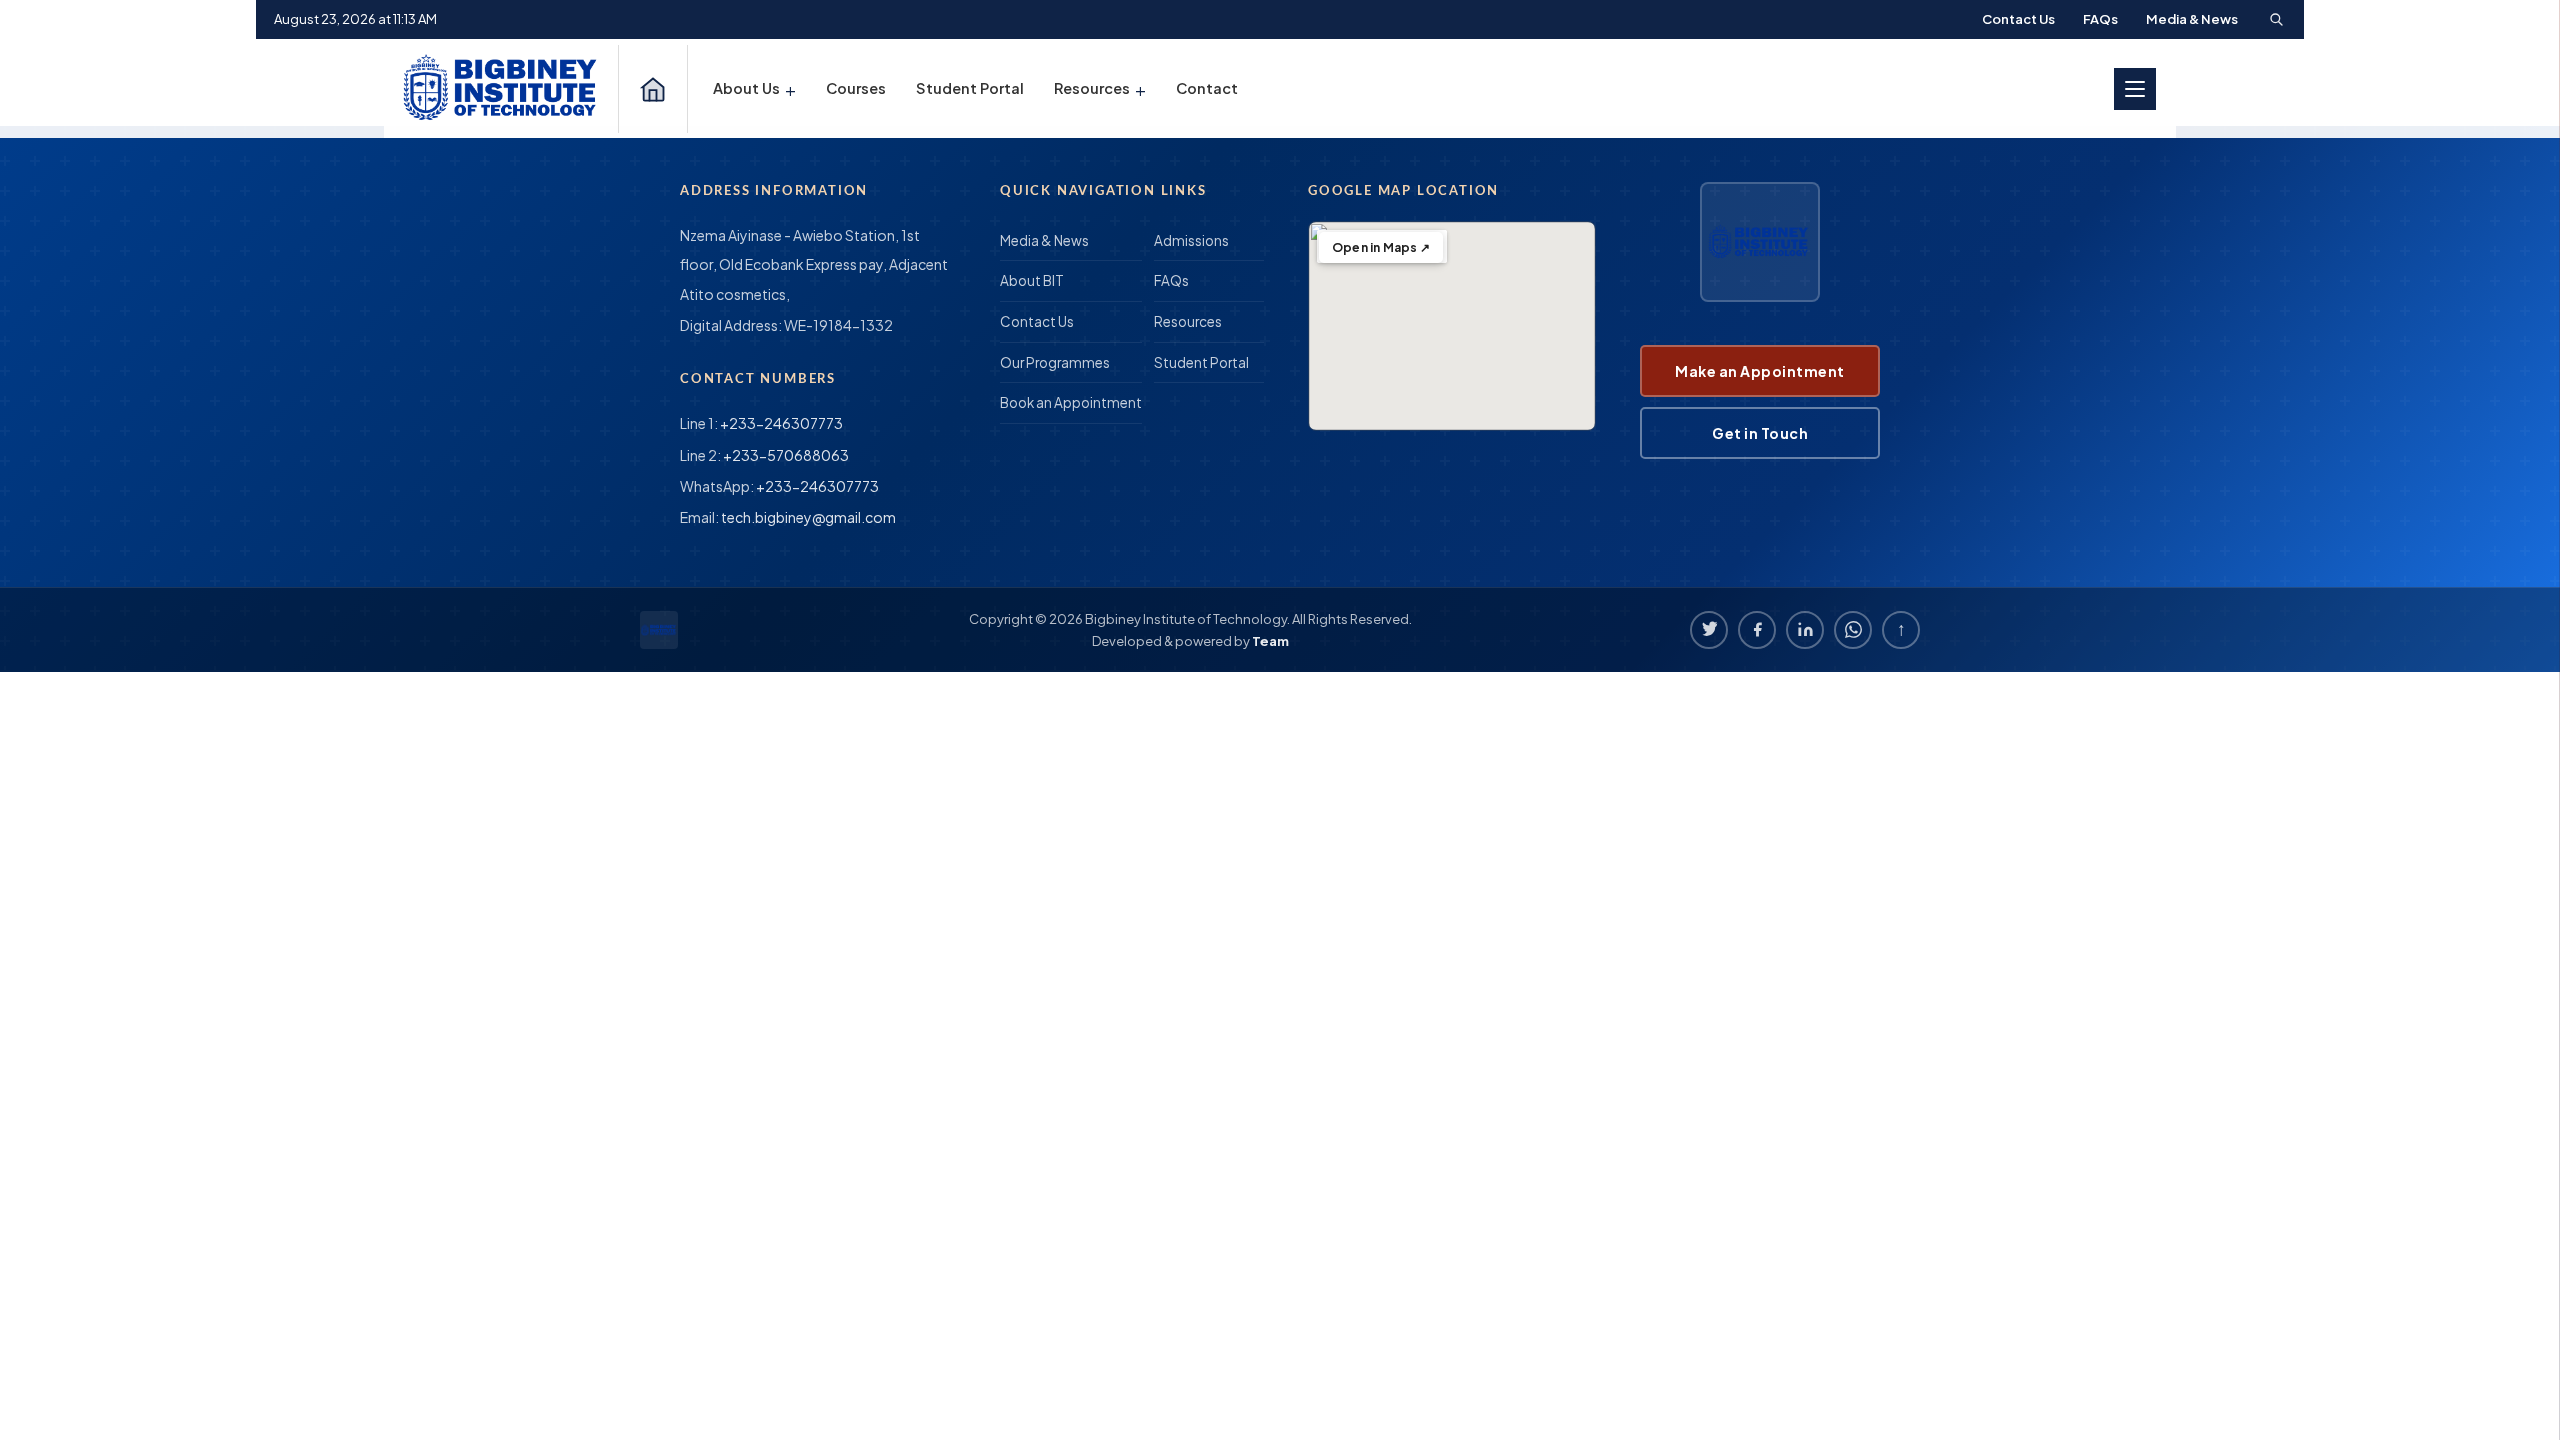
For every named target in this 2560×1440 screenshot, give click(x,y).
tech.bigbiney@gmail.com (808, 517)
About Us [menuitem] (754, 88)
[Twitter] (1709, 630)
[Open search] (2276, 19)
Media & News (2192, 19)
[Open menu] (2135, 89)
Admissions (1191, 240)
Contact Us (2018, 19)
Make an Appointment (1760, 371)
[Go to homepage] (503, 88)
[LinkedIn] (1805, 630)
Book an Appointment (1071, 402)
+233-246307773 (781, 423)
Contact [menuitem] (1207, 88)
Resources (1188, 321)
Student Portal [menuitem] (970, 88)
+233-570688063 (786, 455)
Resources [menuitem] (1100, 88)
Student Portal (1201, 362)
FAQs (2100, 19)
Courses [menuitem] (856, 88)
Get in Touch (1760, 433)
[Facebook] (1757, 630)
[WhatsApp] (1853, 630)
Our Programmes (1055, 362)
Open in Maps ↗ (1381, 247)
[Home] (653, 89)
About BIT (1032, 280)
